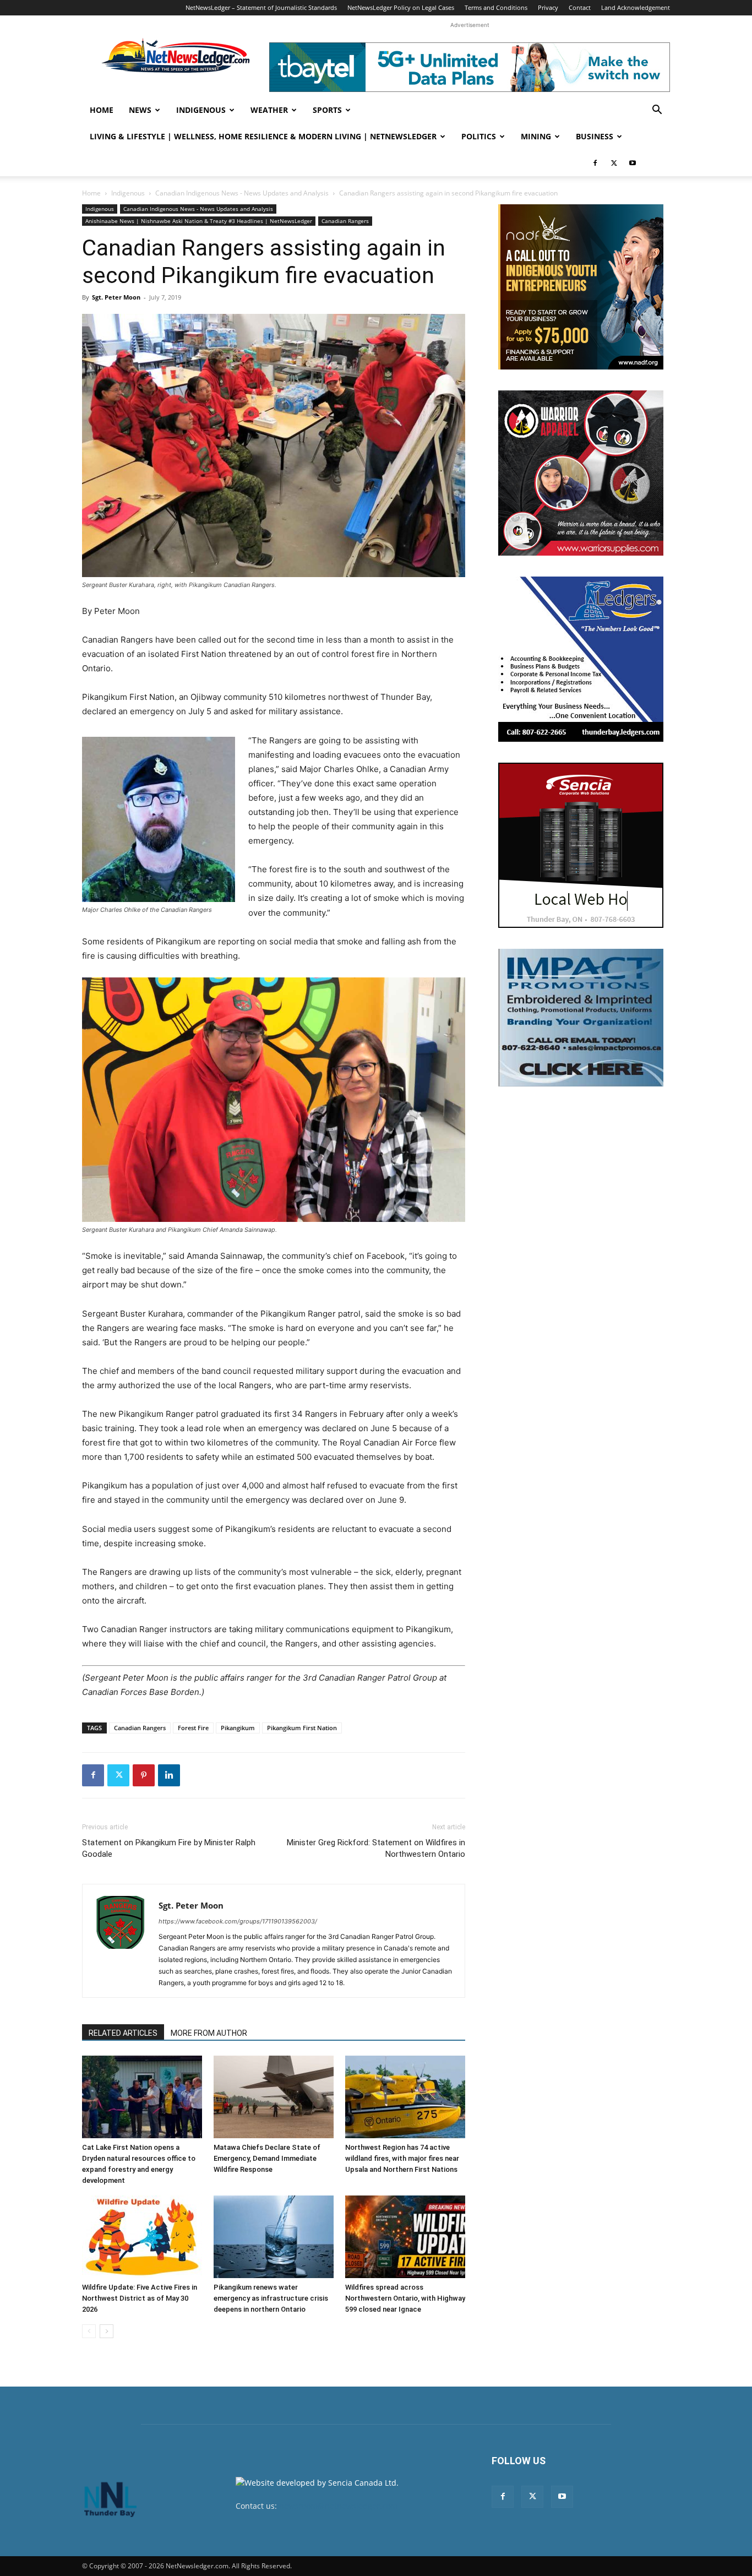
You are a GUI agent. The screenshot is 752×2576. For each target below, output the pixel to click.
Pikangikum (238, 1728)
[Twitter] (614, 163)
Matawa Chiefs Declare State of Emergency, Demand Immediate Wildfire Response (267, 2158)
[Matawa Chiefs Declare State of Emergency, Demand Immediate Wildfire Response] (274, 2097)
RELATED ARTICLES (123, 2033)
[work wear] (581, 473)
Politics (479, 136)
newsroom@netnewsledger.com (338, 2506)
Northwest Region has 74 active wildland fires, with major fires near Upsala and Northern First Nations (402, 2158)
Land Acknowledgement (636, 7)
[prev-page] (89, 2331)
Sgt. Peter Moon (116, 297)
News (140, 110)
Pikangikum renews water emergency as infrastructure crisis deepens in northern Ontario (271, 2298)
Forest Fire (193, 1728)
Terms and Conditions (496, 7)
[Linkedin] (169, 1775)
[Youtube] (633, 163)
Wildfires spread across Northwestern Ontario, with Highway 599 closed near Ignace (405, 2298)
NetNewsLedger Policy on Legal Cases (401, 7)
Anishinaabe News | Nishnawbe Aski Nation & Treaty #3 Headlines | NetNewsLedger (199, 221)
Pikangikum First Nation (302, 1728)
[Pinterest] (144, 1775)
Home (102, 110)
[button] (657, 111)
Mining (536, 136)
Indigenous (201, 110)
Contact (580, 7)
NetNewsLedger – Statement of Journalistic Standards (261, 7)
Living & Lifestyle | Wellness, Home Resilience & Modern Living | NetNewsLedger (263, 136)
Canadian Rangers (345, 221)
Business (595, 136)
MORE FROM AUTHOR (209, 2033)
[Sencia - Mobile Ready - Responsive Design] (581, 845)
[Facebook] (595, 163)
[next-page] (107, 2331)
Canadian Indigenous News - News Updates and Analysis (242, 193)
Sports (327, 110)
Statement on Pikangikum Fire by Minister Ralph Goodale (169, 1848)
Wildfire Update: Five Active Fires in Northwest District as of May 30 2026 (140, 2298)
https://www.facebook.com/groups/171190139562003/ (238, 1921)
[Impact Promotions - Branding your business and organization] (581, 1018)
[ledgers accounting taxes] (581, 659)
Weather (269, 110)
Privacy (548, 7)
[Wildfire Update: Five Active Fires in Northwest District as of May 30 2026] (142, 2237)
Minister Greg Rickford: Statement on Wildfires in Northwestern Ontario (376, 1848)
